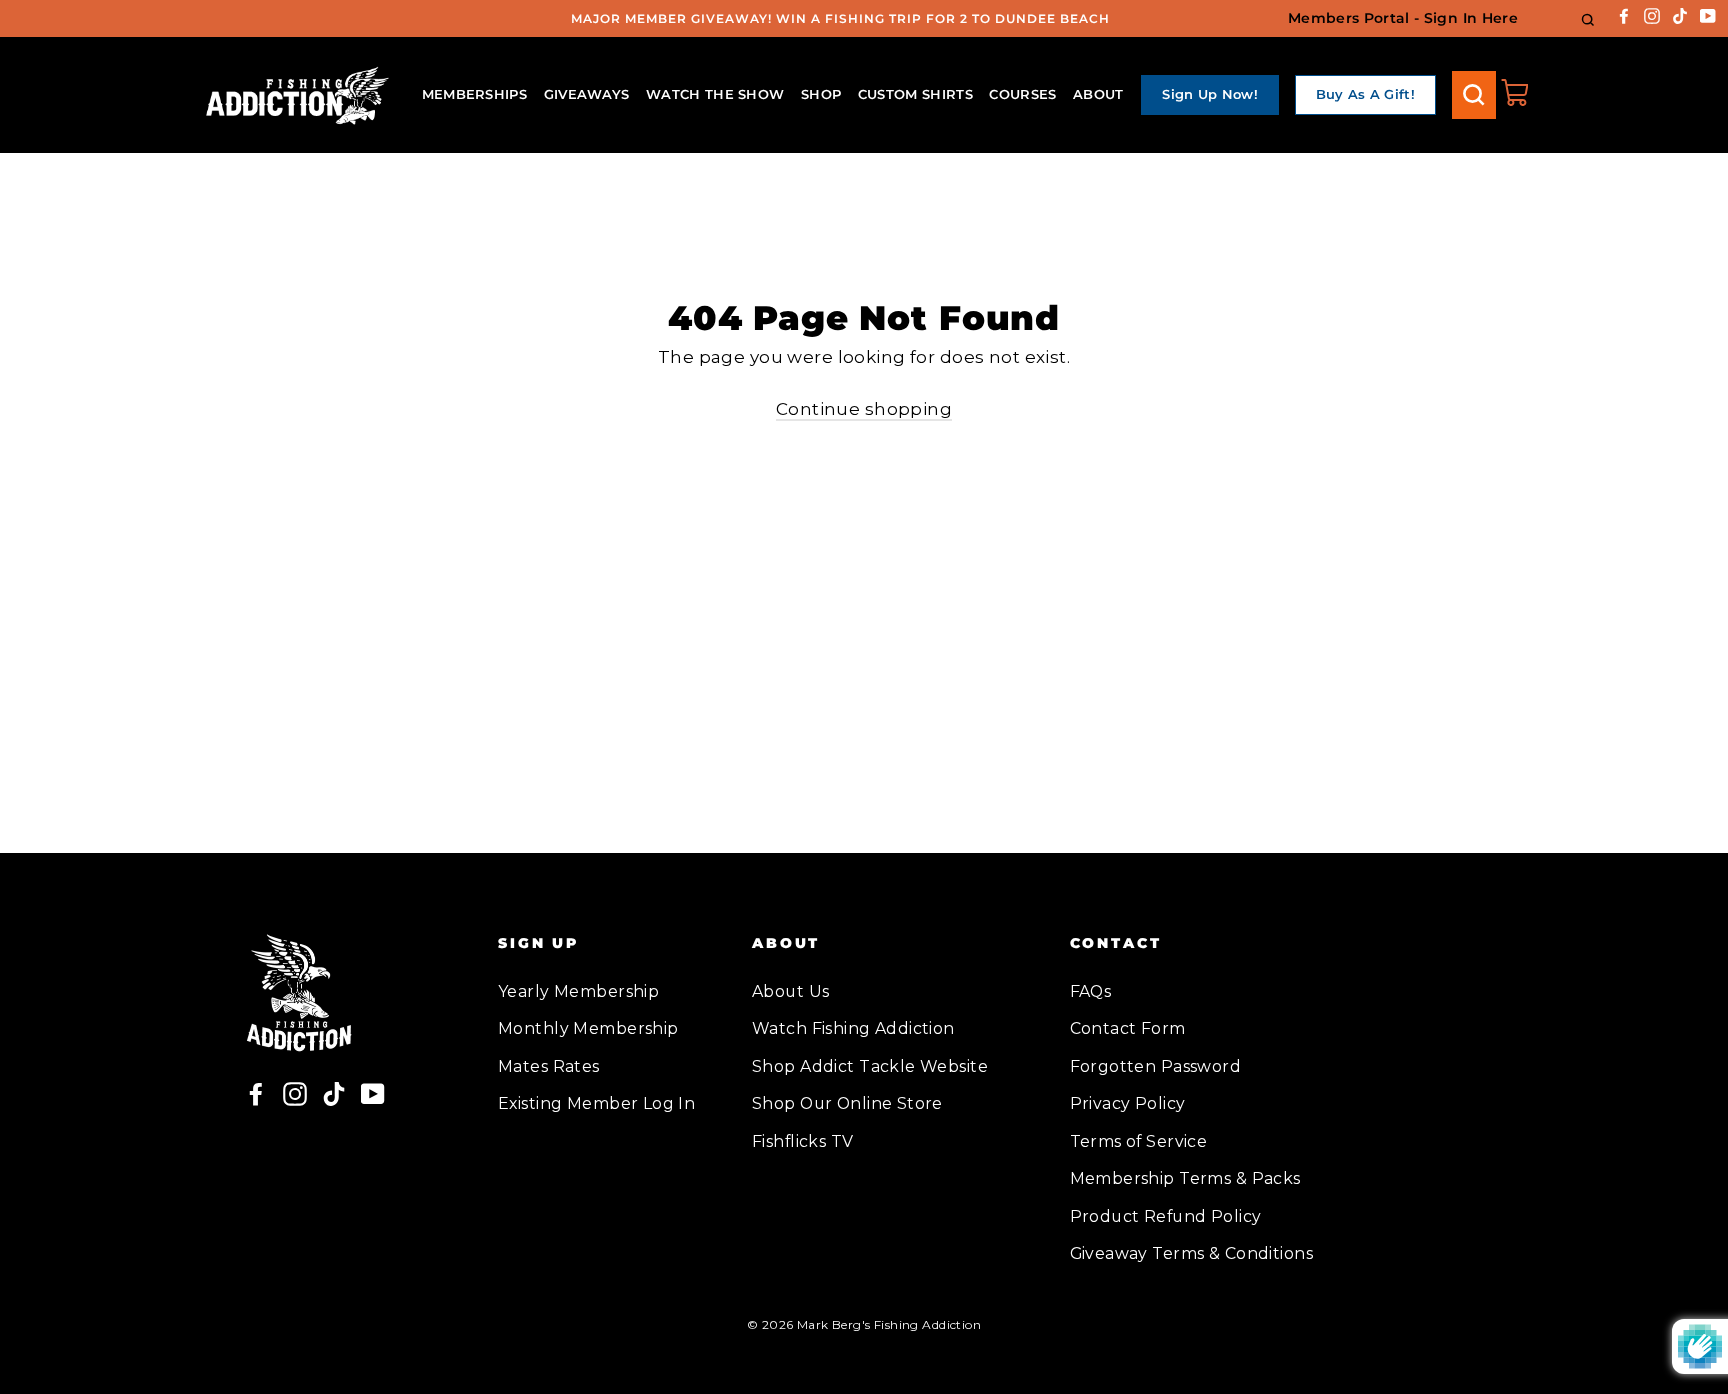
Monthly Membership (588, 1028)
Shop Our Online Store (847, 1103)
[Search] (1474, 95)
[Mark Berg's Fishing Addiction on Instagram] (1652, 14)
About (1098, 94)
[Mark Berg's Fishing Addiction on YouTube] (1708, 14)
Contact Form (1128, 1028)
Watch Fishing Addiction (853, 1028)
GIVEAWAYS (587, 94)
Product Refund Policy (1166, 1216)
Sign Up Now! (1210, 94)
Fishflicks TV (803, 1141)
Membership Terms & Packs (1185, 1178)
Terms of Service (1139, 1141)
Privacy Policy (1128, 1103)
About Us (790, 991)
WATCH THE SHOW (715, 94)
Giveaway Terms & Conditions (1191, 1253)
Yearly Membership (578, 991)
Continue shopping (864, 409)
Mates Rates (549, 1066)
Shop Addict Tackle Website (870, 1066)
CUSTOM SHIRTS (915, 94)
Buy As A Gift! (1366, 94)
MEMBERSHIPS (475, 94)
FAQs (1091, 991)
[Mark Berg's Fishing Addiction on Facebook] (1624, 14)
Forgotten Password (1156, 1066)
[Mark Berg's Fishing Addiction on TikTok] (1680, 14)
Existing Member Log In (596, 1103)
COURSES (1022, 94)
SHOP (821, 94)
